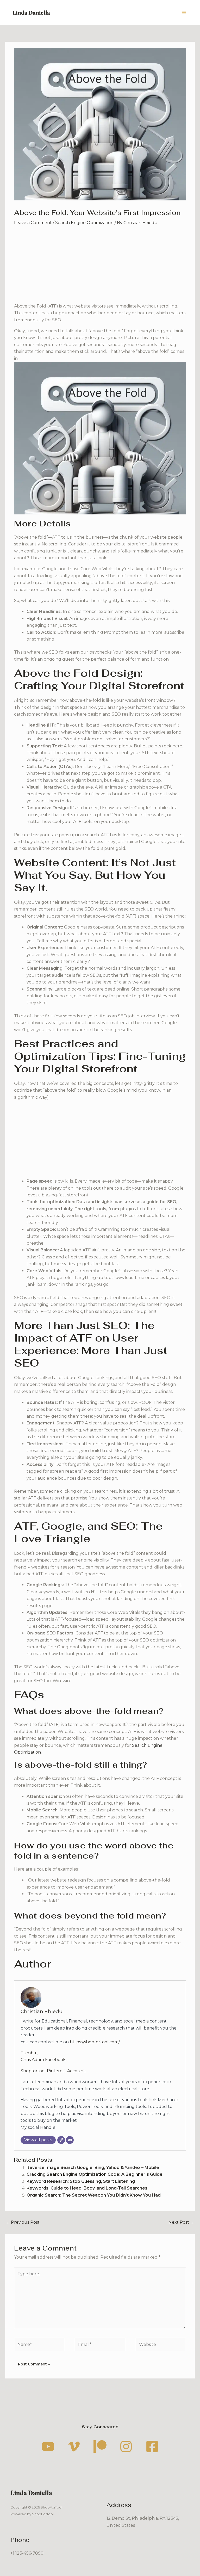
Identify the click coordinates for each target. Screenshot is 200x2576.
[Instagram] (126, 2446)
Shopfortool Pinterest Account (53, 2071)
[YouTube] (48, 2446)
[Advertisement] (100, 266)
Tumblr (29, 2053)
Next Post (181, 2222)
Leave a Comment (33, 223)
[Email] (70, 2140)
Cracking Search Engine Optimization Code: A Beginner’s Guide (95, 2174)
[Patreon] (100, 2446)
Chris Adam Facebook (43, 2060)
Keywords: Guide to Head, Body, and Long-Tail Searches (87, 2188)
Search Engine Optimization (84, 223)
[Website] (61, 2140)
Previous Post (23, 2222)
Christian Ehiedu (42, 2011)
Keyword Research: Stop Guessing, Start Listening (81, 2181)
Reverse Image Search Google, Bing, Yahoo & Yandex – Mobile (93, 2168)
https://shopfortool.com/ (95, 2042)
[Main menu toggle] (184, 13)
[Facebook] (152, 2446)
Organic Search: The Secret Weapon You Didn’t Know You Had (94, 2195)
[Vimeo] (74, 2446)
